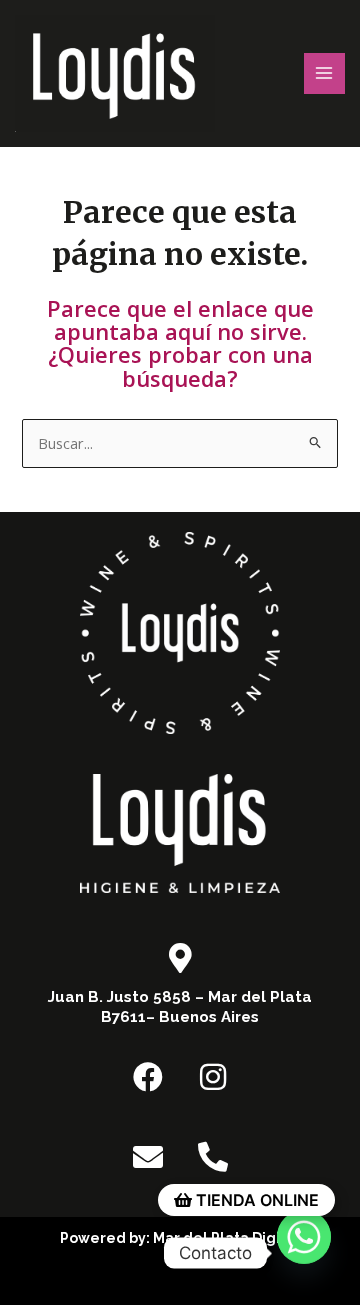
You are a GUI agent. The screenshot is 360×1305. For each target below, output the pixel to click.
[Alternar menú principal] (325, 74)
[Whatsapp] (304, 1253)
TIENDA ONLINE (255, 1200)
